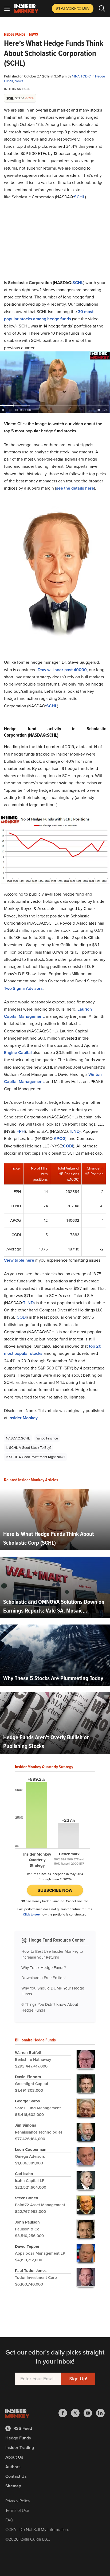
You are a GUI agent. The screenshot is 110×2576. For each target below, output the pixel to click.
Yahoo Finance (47, 1438)
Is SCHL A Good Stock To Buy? (29, 1448)
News (34, 35)
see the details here (75, 488)
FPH (21, 1131)
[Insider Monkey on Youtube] (90, 2413)
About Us (14, 2457)
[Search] (102, 9)
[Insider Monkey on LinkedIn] (100, 2413)
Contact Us (16, 2476)
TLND (74, 1131)
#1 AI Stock (73, 8)
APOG (60, 1139)
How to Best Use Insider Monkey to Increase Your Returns (52, 1954)
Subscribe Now (55, 1890)
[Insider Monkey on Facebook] (65, 2413)
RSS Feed (23, 2428)
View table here (19, 1260)
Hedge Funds (15, 35)
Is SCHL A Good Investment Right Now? (36, 1457)
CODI (68, 1146)
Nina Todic (82, 76)
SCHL (79, 197)
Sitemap (13, 2486)
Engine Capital (18, 1053)
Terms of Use (17, 2510)
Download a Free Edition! (43, 1978)
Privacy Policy (18, 2501)
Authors (13, 2467)
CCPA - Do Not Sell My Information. (37, 2530)
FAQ (9, 2520)
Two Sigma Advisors (23, 988)
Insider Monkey (23, 1418)
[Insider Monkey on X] (77, 2413)
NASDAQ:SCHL (18, 1438)
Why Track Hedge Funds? (44, 1968)
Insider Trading (20, 2448)
